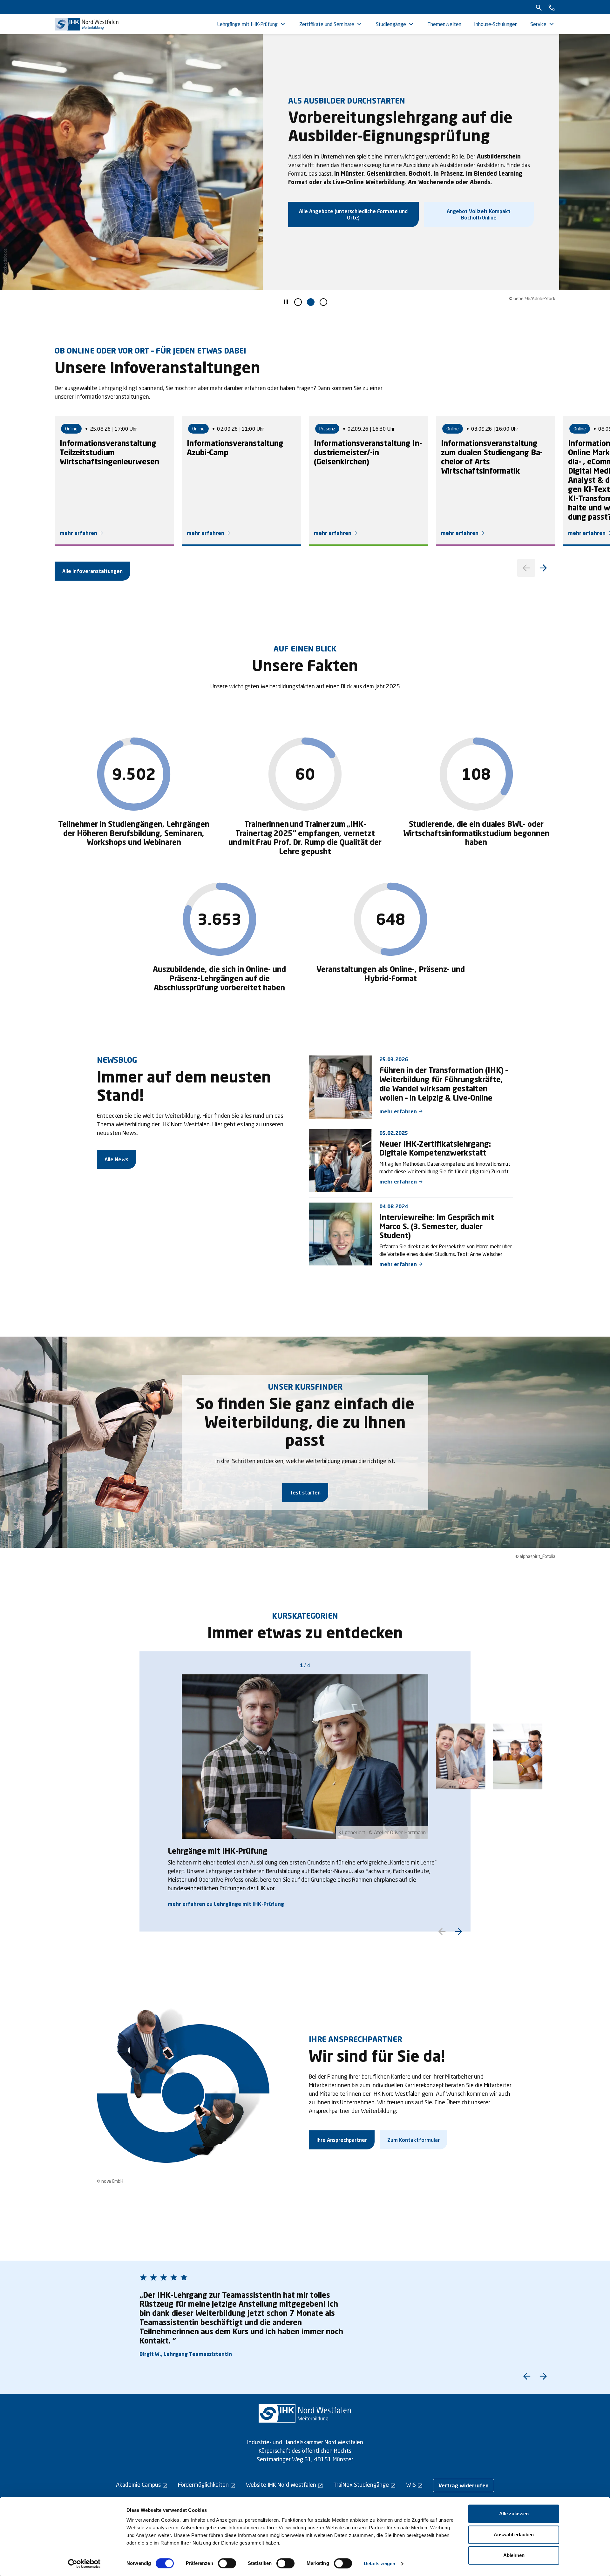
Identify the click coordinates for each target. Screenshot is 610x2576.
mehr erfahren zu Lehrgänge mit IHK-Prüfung (226, 1904)
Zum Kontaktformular (413, 2140)
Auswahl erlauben (514, 2535)
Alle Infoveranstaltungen (92, 571)
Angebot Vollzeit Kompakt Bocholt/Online (479, 214)
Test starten (305, 1492)
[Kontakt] (552, 7)
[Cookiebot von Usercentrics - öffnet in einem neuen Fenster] (84, 2564)
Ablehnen (514, 2555)
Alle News (116, 1159)
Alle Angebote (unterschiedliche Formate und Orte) (353, 214)
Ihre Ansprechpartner (342, 2140)
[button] (298, 302)
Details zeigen (380, 2563)
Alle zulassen (514, 2514)
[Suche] (539, 7)
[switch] (227, 2563)
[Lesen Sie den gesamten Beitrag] (340, 1087)
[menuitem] (252, 24)
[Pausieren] (286, 303)
